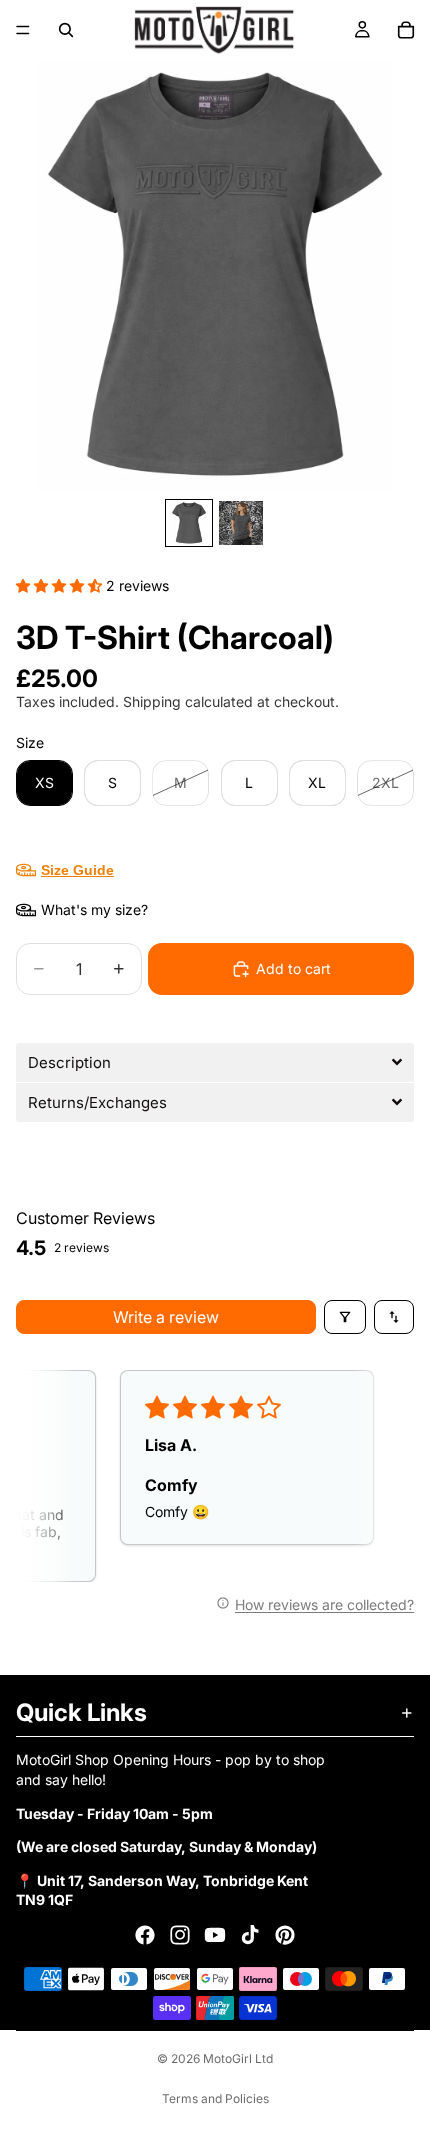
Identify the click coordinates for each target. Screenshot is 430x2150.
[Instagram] (180, 1935)
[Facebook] (145, 1935)
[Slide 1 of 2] (189, 523)
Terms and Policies (215, 2098)
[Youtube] (215, 1935)
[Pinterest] (285, 1935)
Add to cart (293, 968)
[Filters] (345, 1317)
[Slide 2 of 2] (241, 523)
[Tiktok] (250, 1935)
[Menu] (23, 30)
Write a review (166, 1317)
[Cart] (406, 30)
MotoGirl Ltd (238, 2058)
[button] (61, 585)
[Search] (66, 30)
